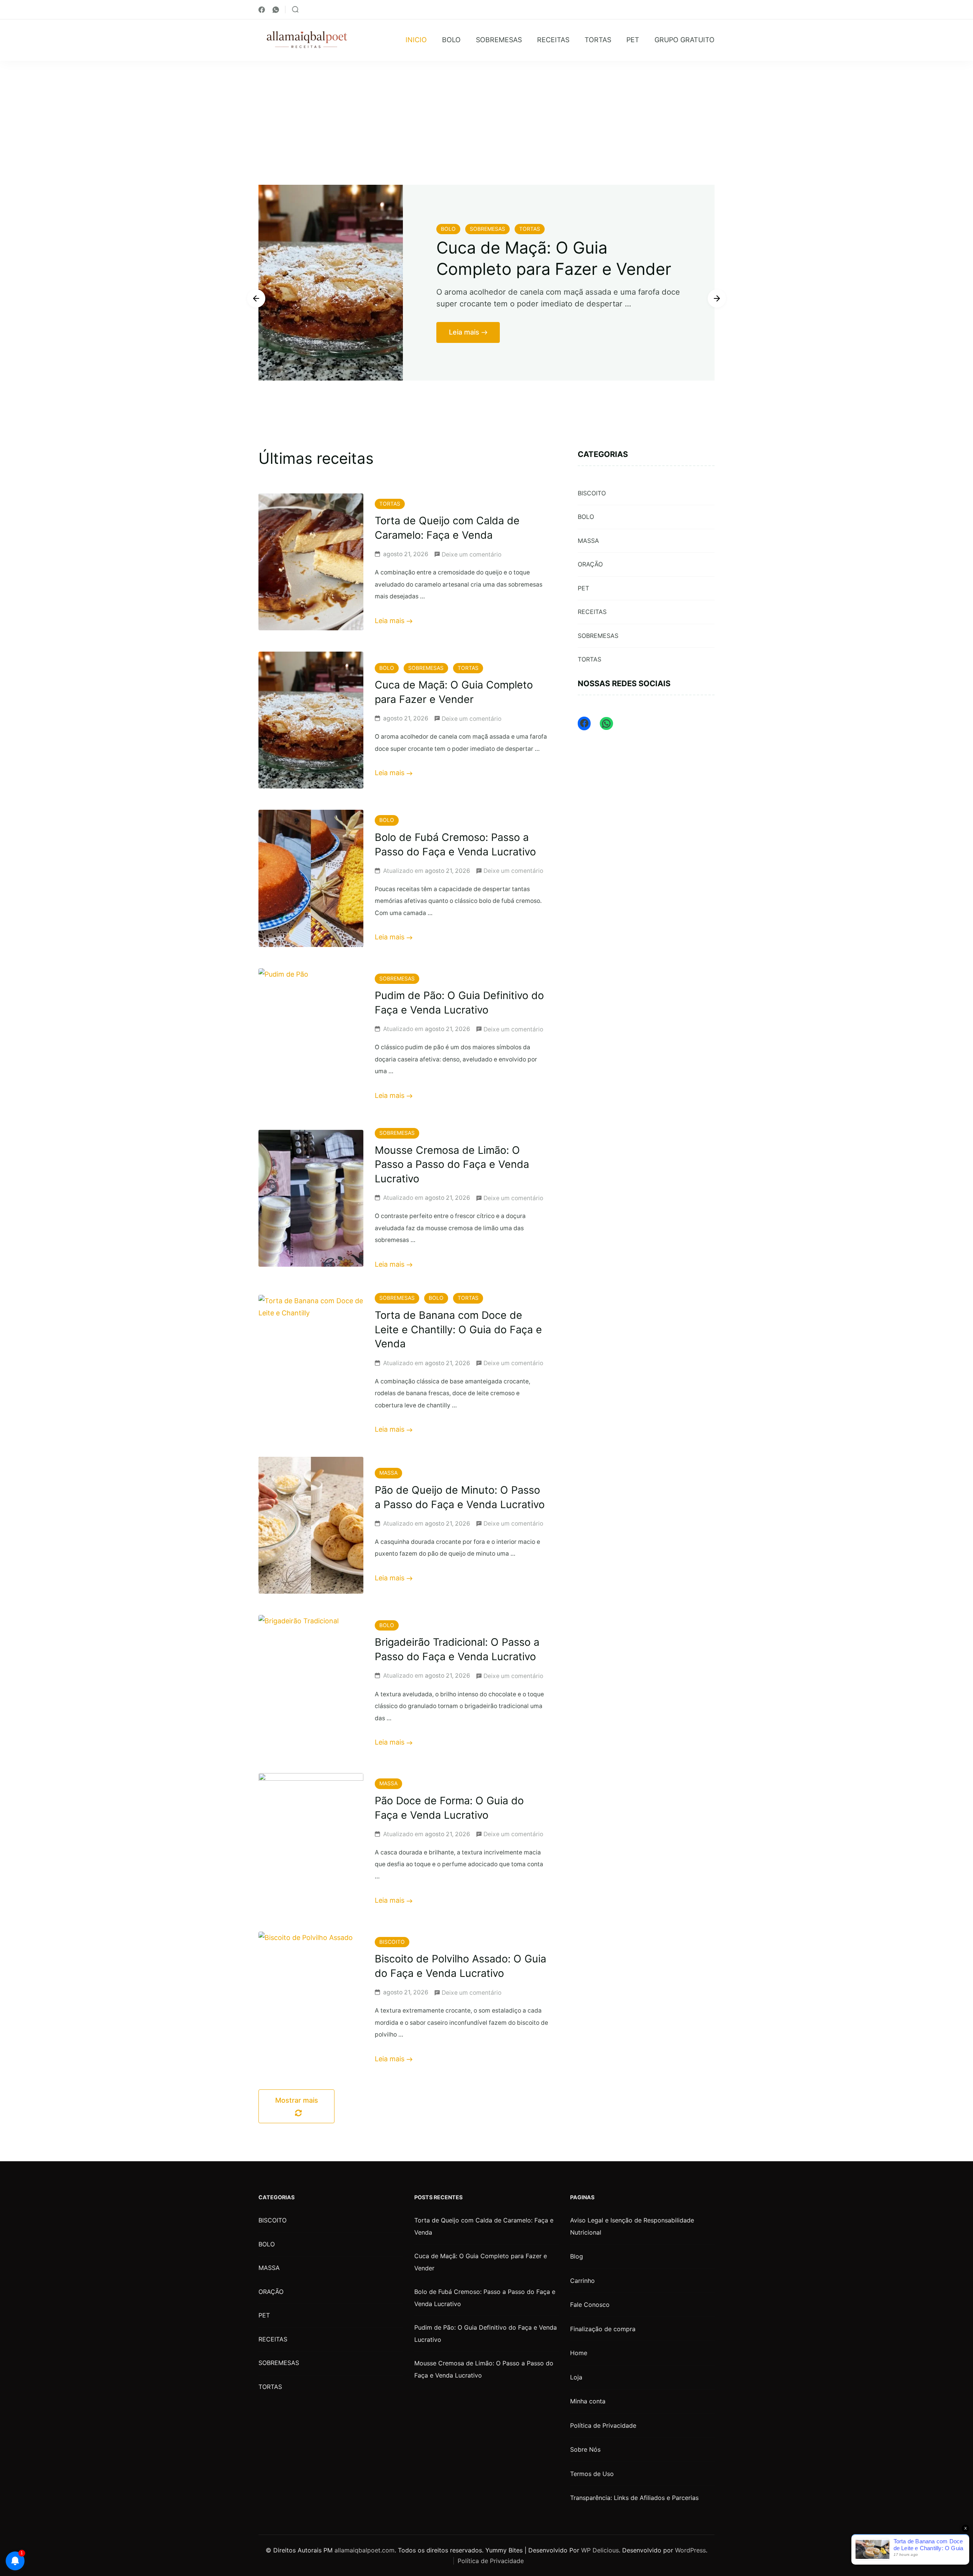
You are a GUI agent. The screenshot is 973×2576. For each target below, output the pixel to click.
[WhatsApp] (606, 723)
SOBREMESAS (499, 40)
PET (633, 40)
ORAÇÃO (590, 564)
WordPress (690, 2550)
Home (579, 2353)
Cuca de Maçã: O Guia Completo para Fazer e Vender (481, 2262)
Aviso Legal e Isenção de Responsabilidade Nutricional (632, 2226)
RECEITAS (553, 40)
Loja (576, 2377)
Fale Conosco (590, 2305)
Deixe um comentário (471, 553)
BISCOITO (392, 1942)
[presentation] (256, 298)
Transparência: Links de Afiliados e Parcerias (634, 2498)
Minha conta (588, 2401)
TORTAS (598, 40)
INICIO (416, 40)
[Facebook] (584, 723)
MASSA (388, 1473)
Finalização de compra (603, 2329)
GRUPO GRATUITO (685, 40)
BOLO (451, 40)
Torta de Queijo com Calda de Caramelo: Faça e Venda (484, 2226)
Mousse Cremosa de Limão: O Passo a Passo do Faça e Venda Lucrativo (452, 1165)
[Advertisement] (486, 118)
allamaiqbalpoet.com (364, 2550)
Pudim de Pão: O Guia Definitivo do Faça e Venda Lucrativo (486, 2333)
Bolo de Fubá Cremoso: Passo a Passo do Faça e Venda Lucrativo (552, 264)
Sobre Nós (585, 2449)
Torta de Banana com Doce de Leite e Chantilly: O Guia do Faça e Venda (458, 1330)
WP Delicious (600, 2550)
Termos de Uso (592, 2474)
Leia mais (464, 361)
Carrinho (582, 2281)
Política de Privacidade (603, 2425)
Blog (577, 2256)
